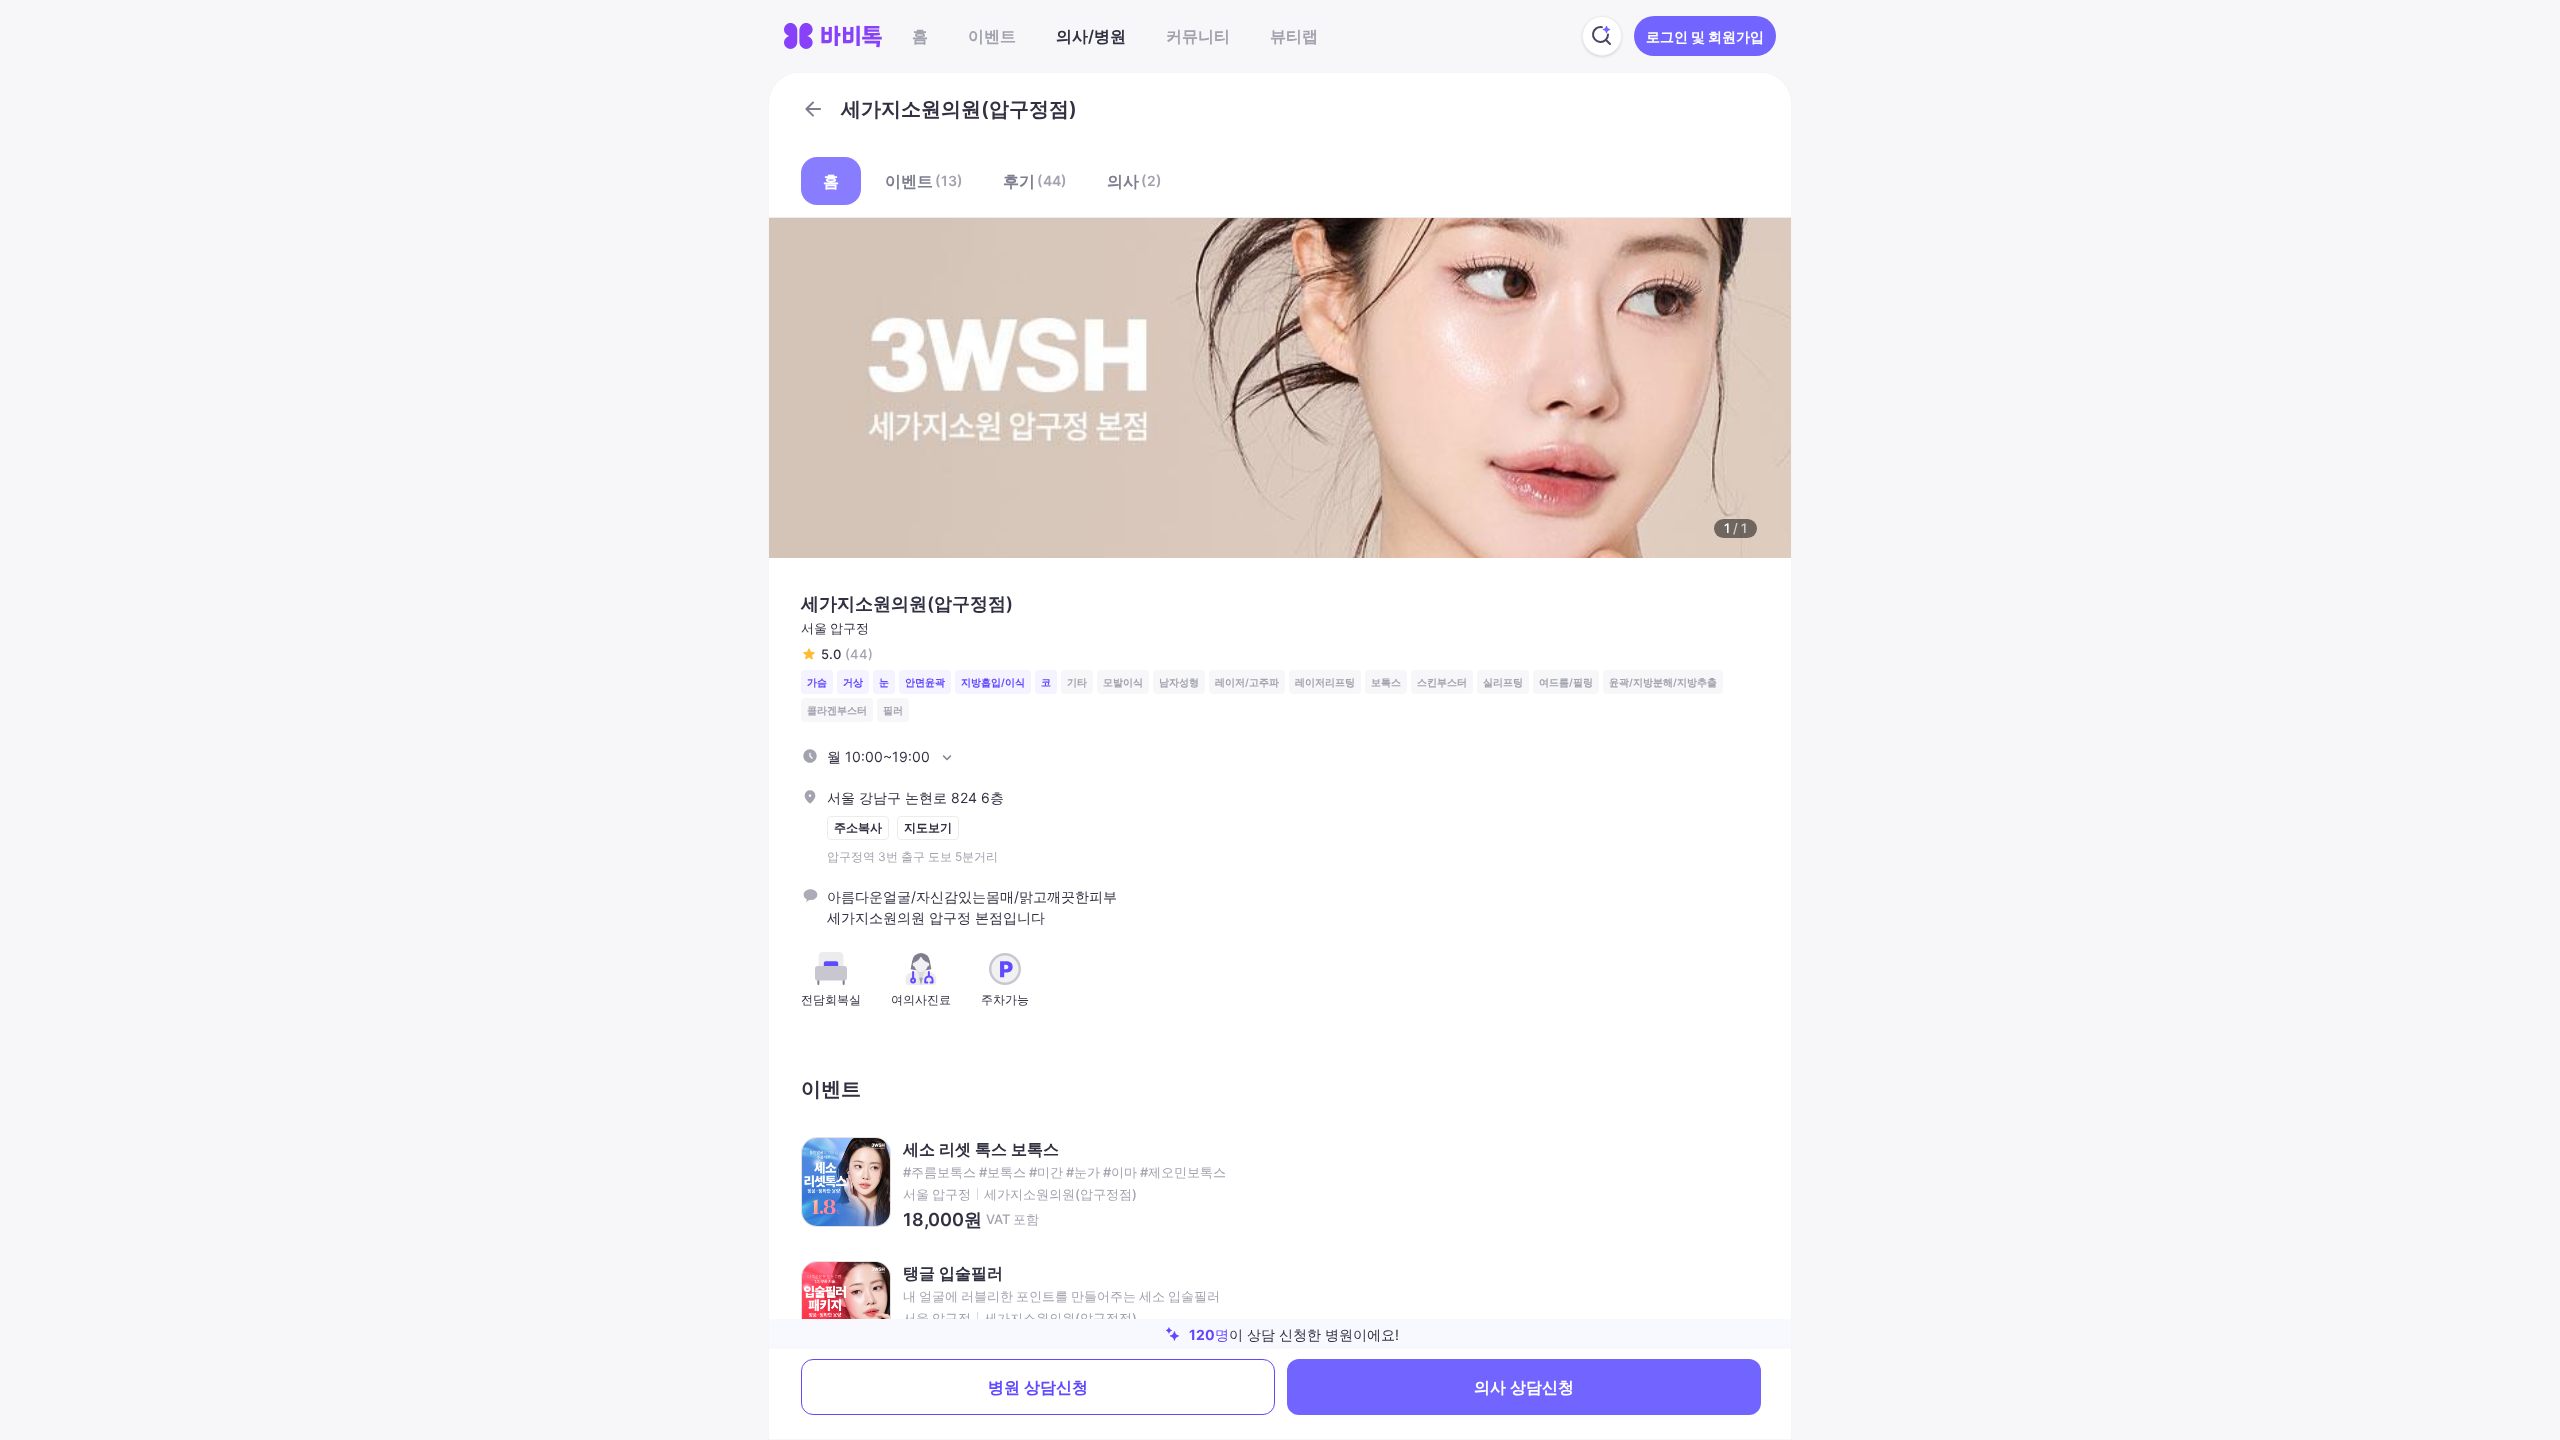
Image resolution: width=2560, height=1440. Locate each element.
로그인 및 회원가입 (1705, 36)
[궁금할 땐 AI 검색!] (1602, 36)
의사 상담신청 (1524, 1387)
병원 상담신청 (1038, 1387)
